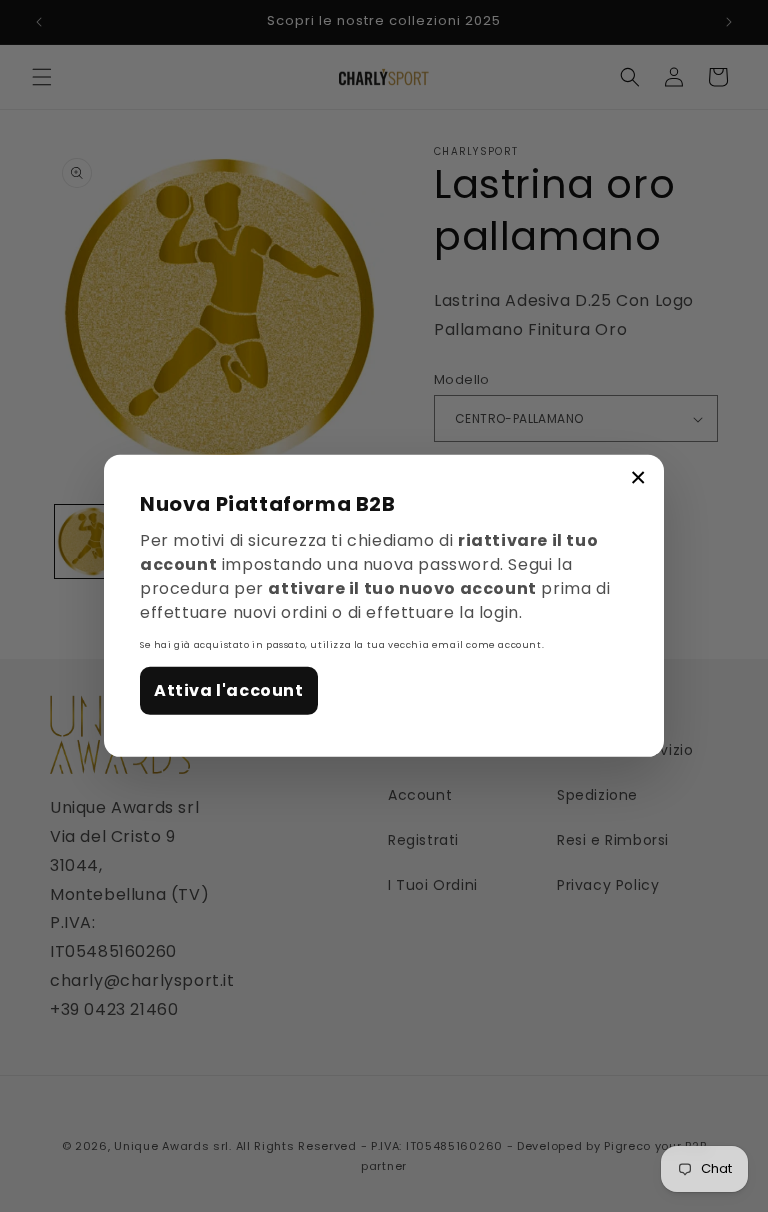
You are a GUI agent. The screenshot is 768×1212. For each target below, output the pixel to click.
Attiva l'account (229, 689)
